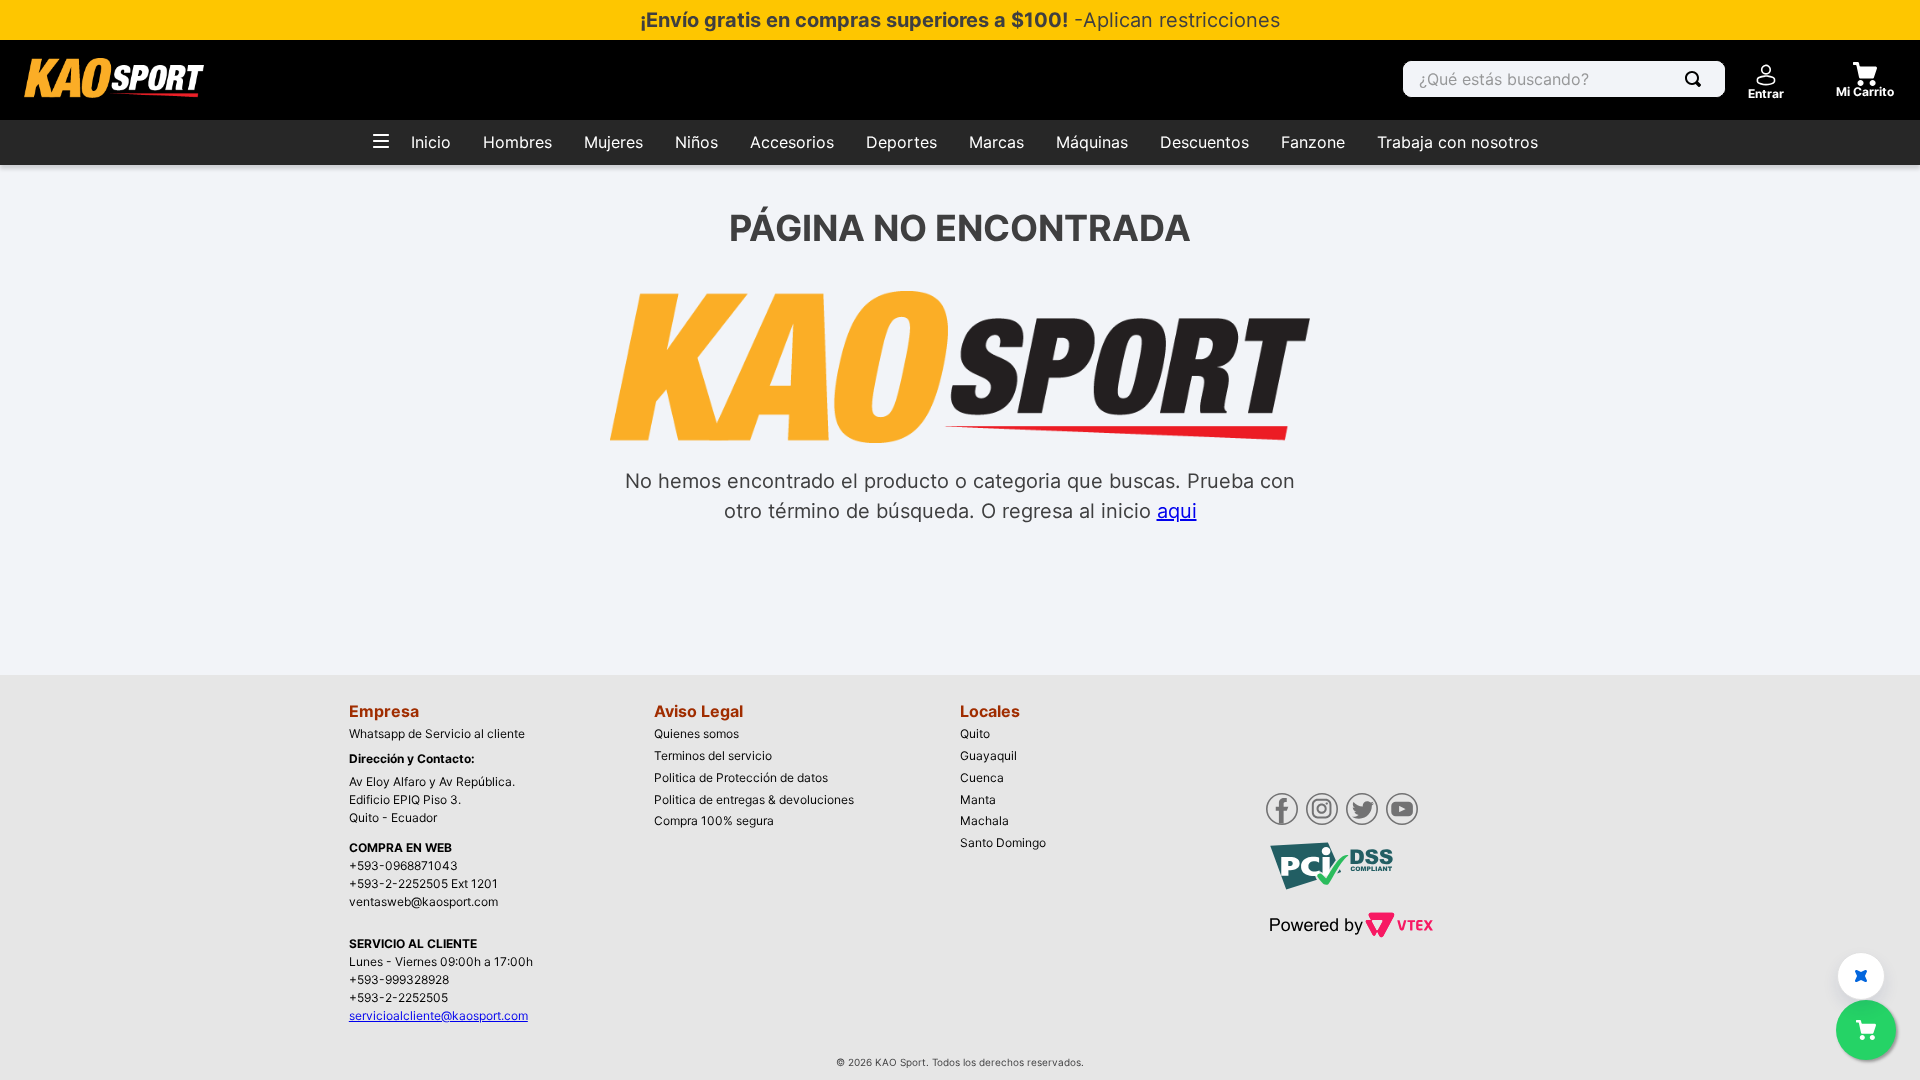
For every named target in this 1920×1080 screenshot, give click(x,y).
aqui (1177, 511)
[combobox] (1564, 79)
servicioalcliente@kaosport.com (438, 1015)
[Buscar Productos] (1697, 79)
